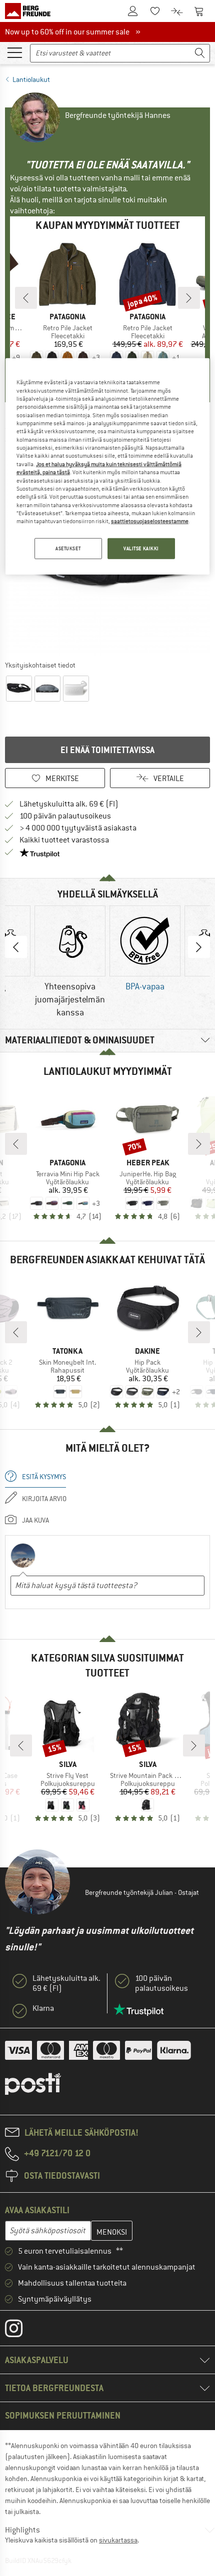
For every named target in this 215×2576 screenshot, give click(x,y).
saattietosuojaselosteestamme (150, 521)
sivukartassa (118, 2540)
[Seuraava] (189, 298)
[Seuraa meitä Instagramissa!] (21, 2331)
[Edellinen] (26, 298)
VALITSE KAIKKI (141, 548)
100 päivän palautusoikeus (65, 816)
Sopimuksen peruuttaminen (63, 2415)
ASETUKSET (68, 548)
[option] (70, 962)
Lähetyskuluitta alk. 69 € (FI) (69, 804)
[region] (108, 466)
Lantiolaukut (31, 79)
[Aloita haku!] (200, 53)
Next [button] (199, 947)
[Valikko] (14, 52)
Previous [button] (16, 947)
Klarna (43, 2008)
